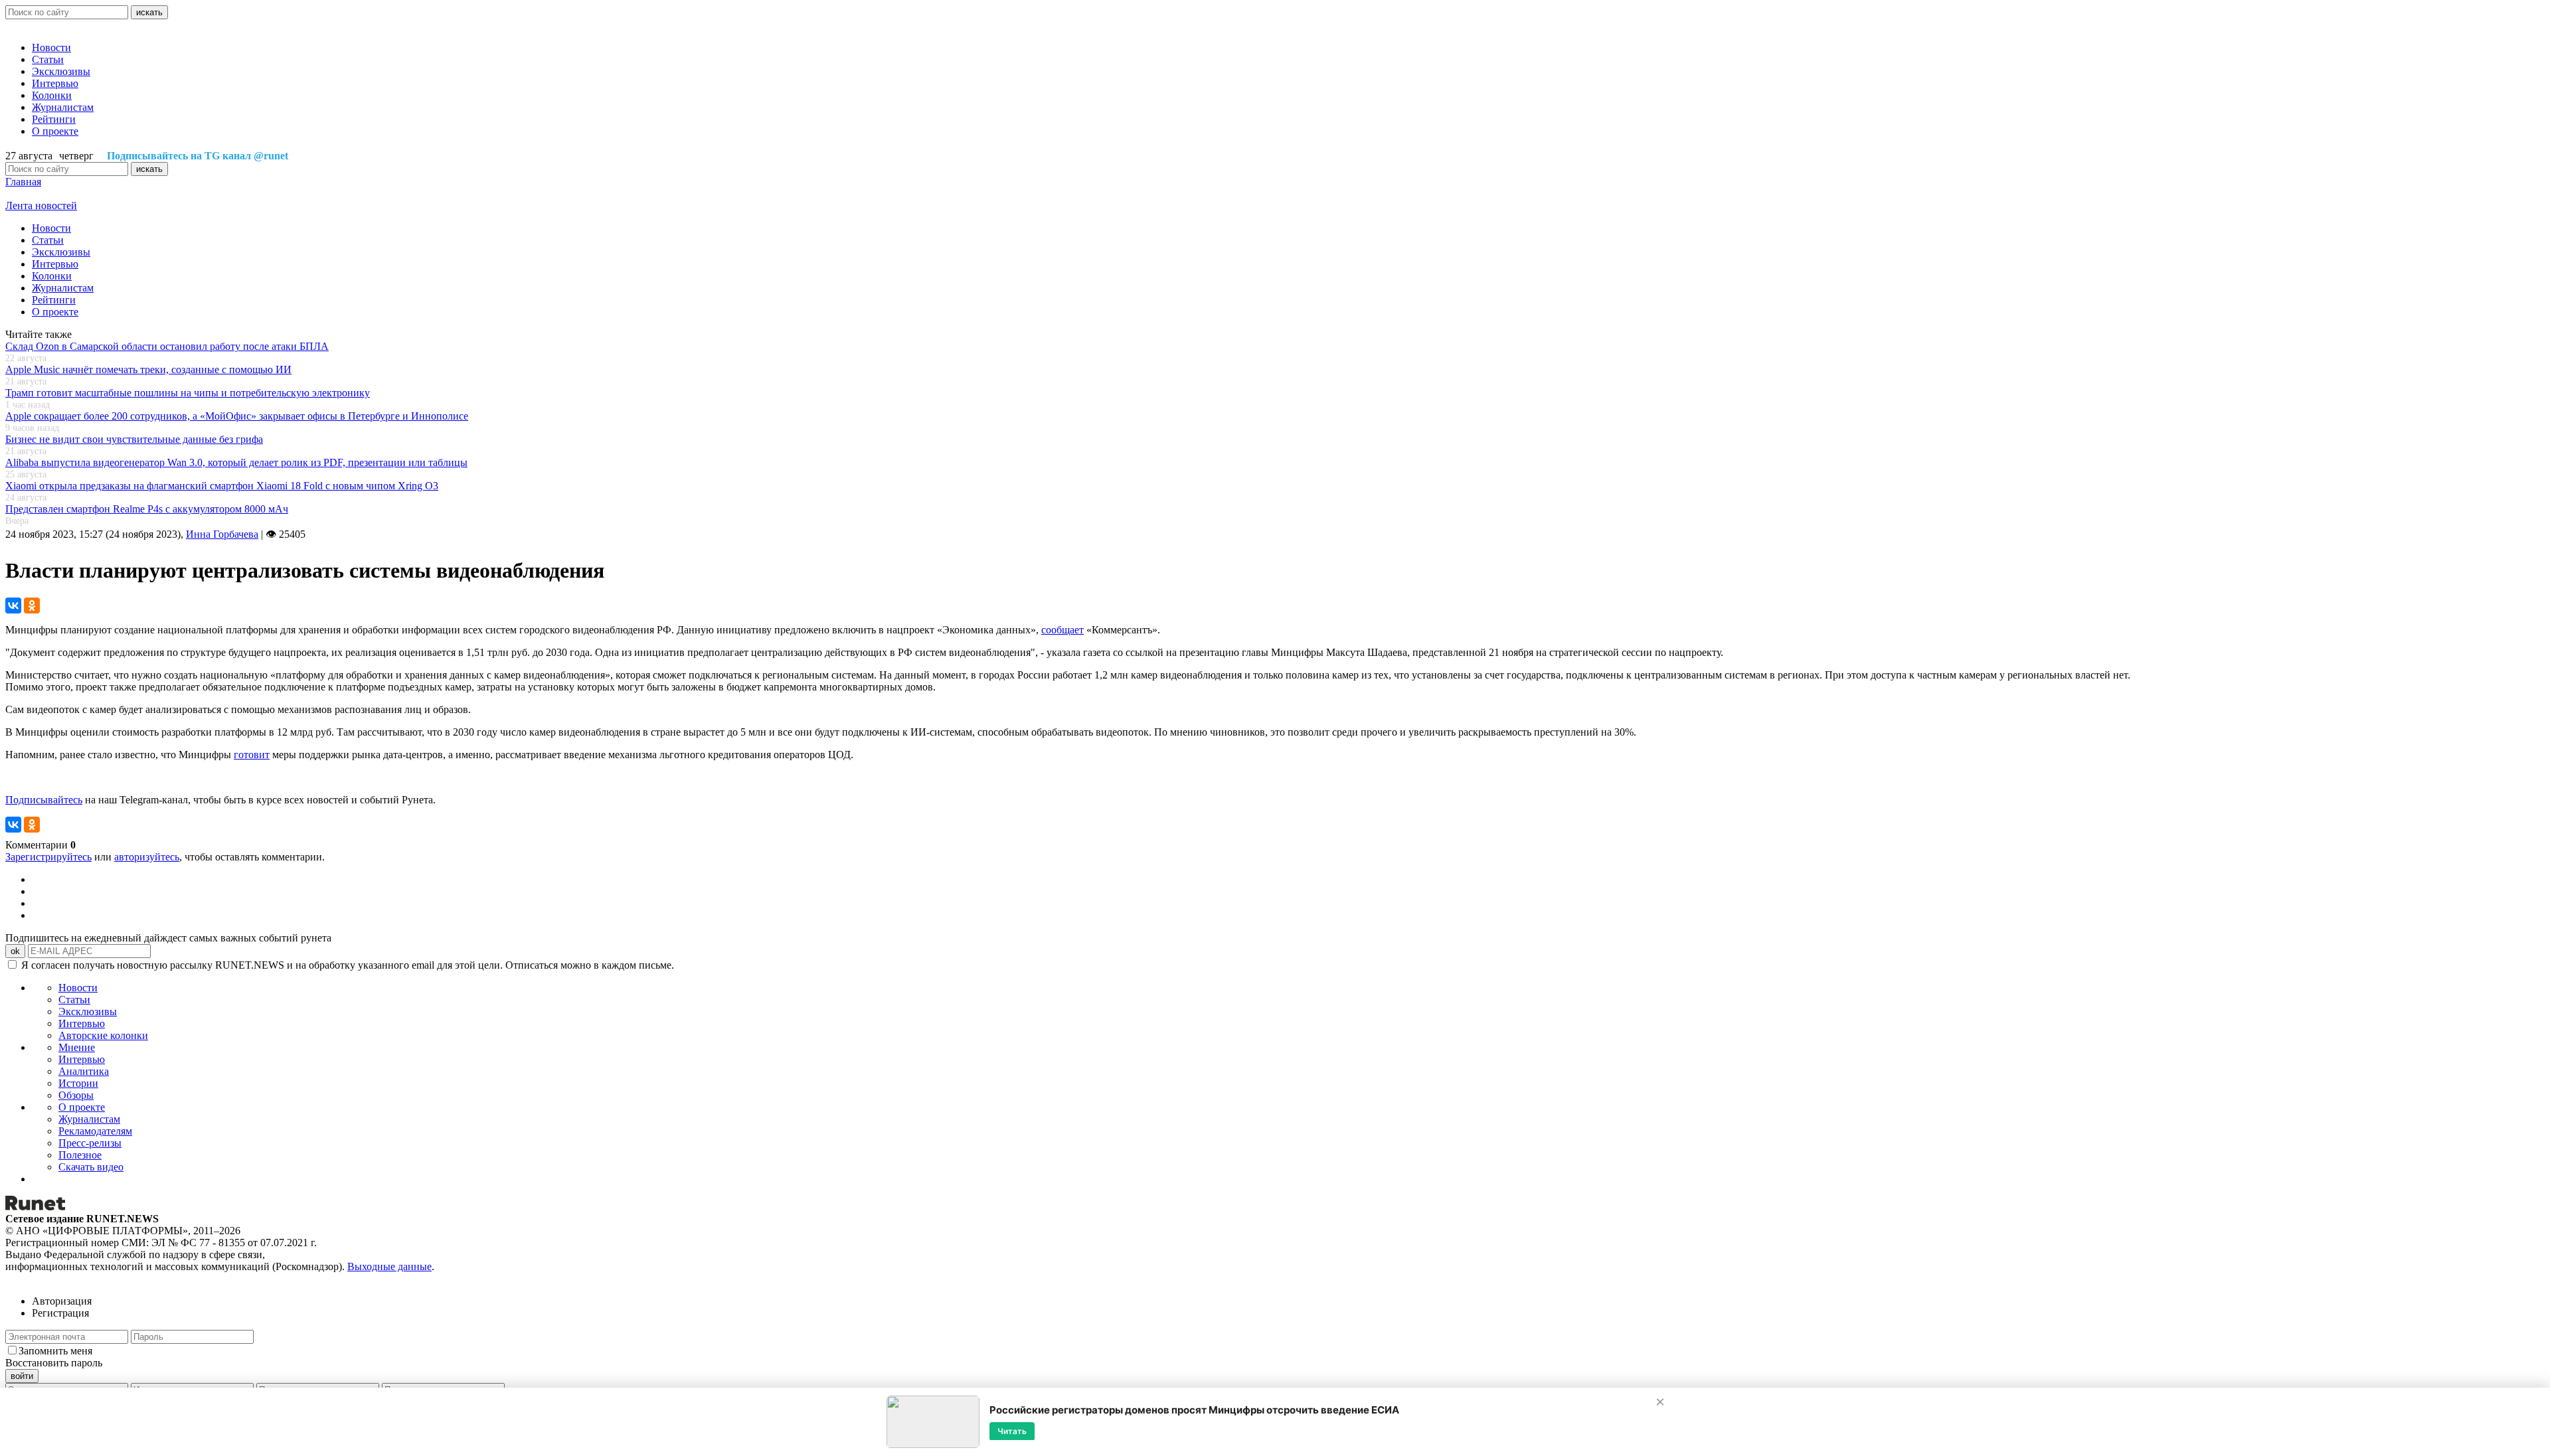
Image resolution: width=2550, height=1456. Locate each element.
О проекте (55, 131)
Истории (78, 1083)
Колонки (52, 95)
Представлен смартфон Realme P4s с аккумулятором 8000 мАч (147, 509)
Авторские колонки (103, 1035)
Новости (51, 47)
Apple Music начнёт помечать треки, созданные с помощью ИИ (148, 369)
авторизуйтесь (147, 857)
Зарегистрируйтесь (48, 857)
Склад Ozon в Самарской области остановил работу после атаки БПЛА (167, 346)
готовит (252, 755)
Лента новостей (41, 205)
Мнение (77, 1047)
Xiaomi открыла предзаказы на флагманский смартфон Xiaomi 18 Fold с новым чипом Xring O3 (222, 486)
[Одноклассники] (32, 606)
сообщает (1062, 630)
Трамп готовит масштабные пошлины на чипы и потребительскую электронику (188, 393)
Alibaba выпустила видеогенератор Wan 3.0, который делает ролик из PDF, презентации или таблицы (236, 462)
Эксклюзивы (61, 71)
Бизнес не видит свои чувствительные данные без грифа (134, 439)
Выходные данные (389, 1266)
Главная (23, 182)
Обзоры (76, 1095)
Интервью (55, 83)
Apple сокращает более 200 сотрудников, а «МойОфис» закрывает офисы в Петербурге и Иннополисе (237, 416)
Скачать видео (91, 1167)
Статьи (48, 59)
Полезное (80, 1155)
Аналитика (84, 1071)
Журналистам (63, 107)
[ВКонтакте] (13, 606)
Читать (1012, 1430)
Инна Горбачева (222, 534)
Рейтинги (54, 119)
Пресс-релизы (90, 1143)
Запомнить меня (55, 1351)
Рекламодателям (95, 1131)
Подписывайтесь (44, 800)
